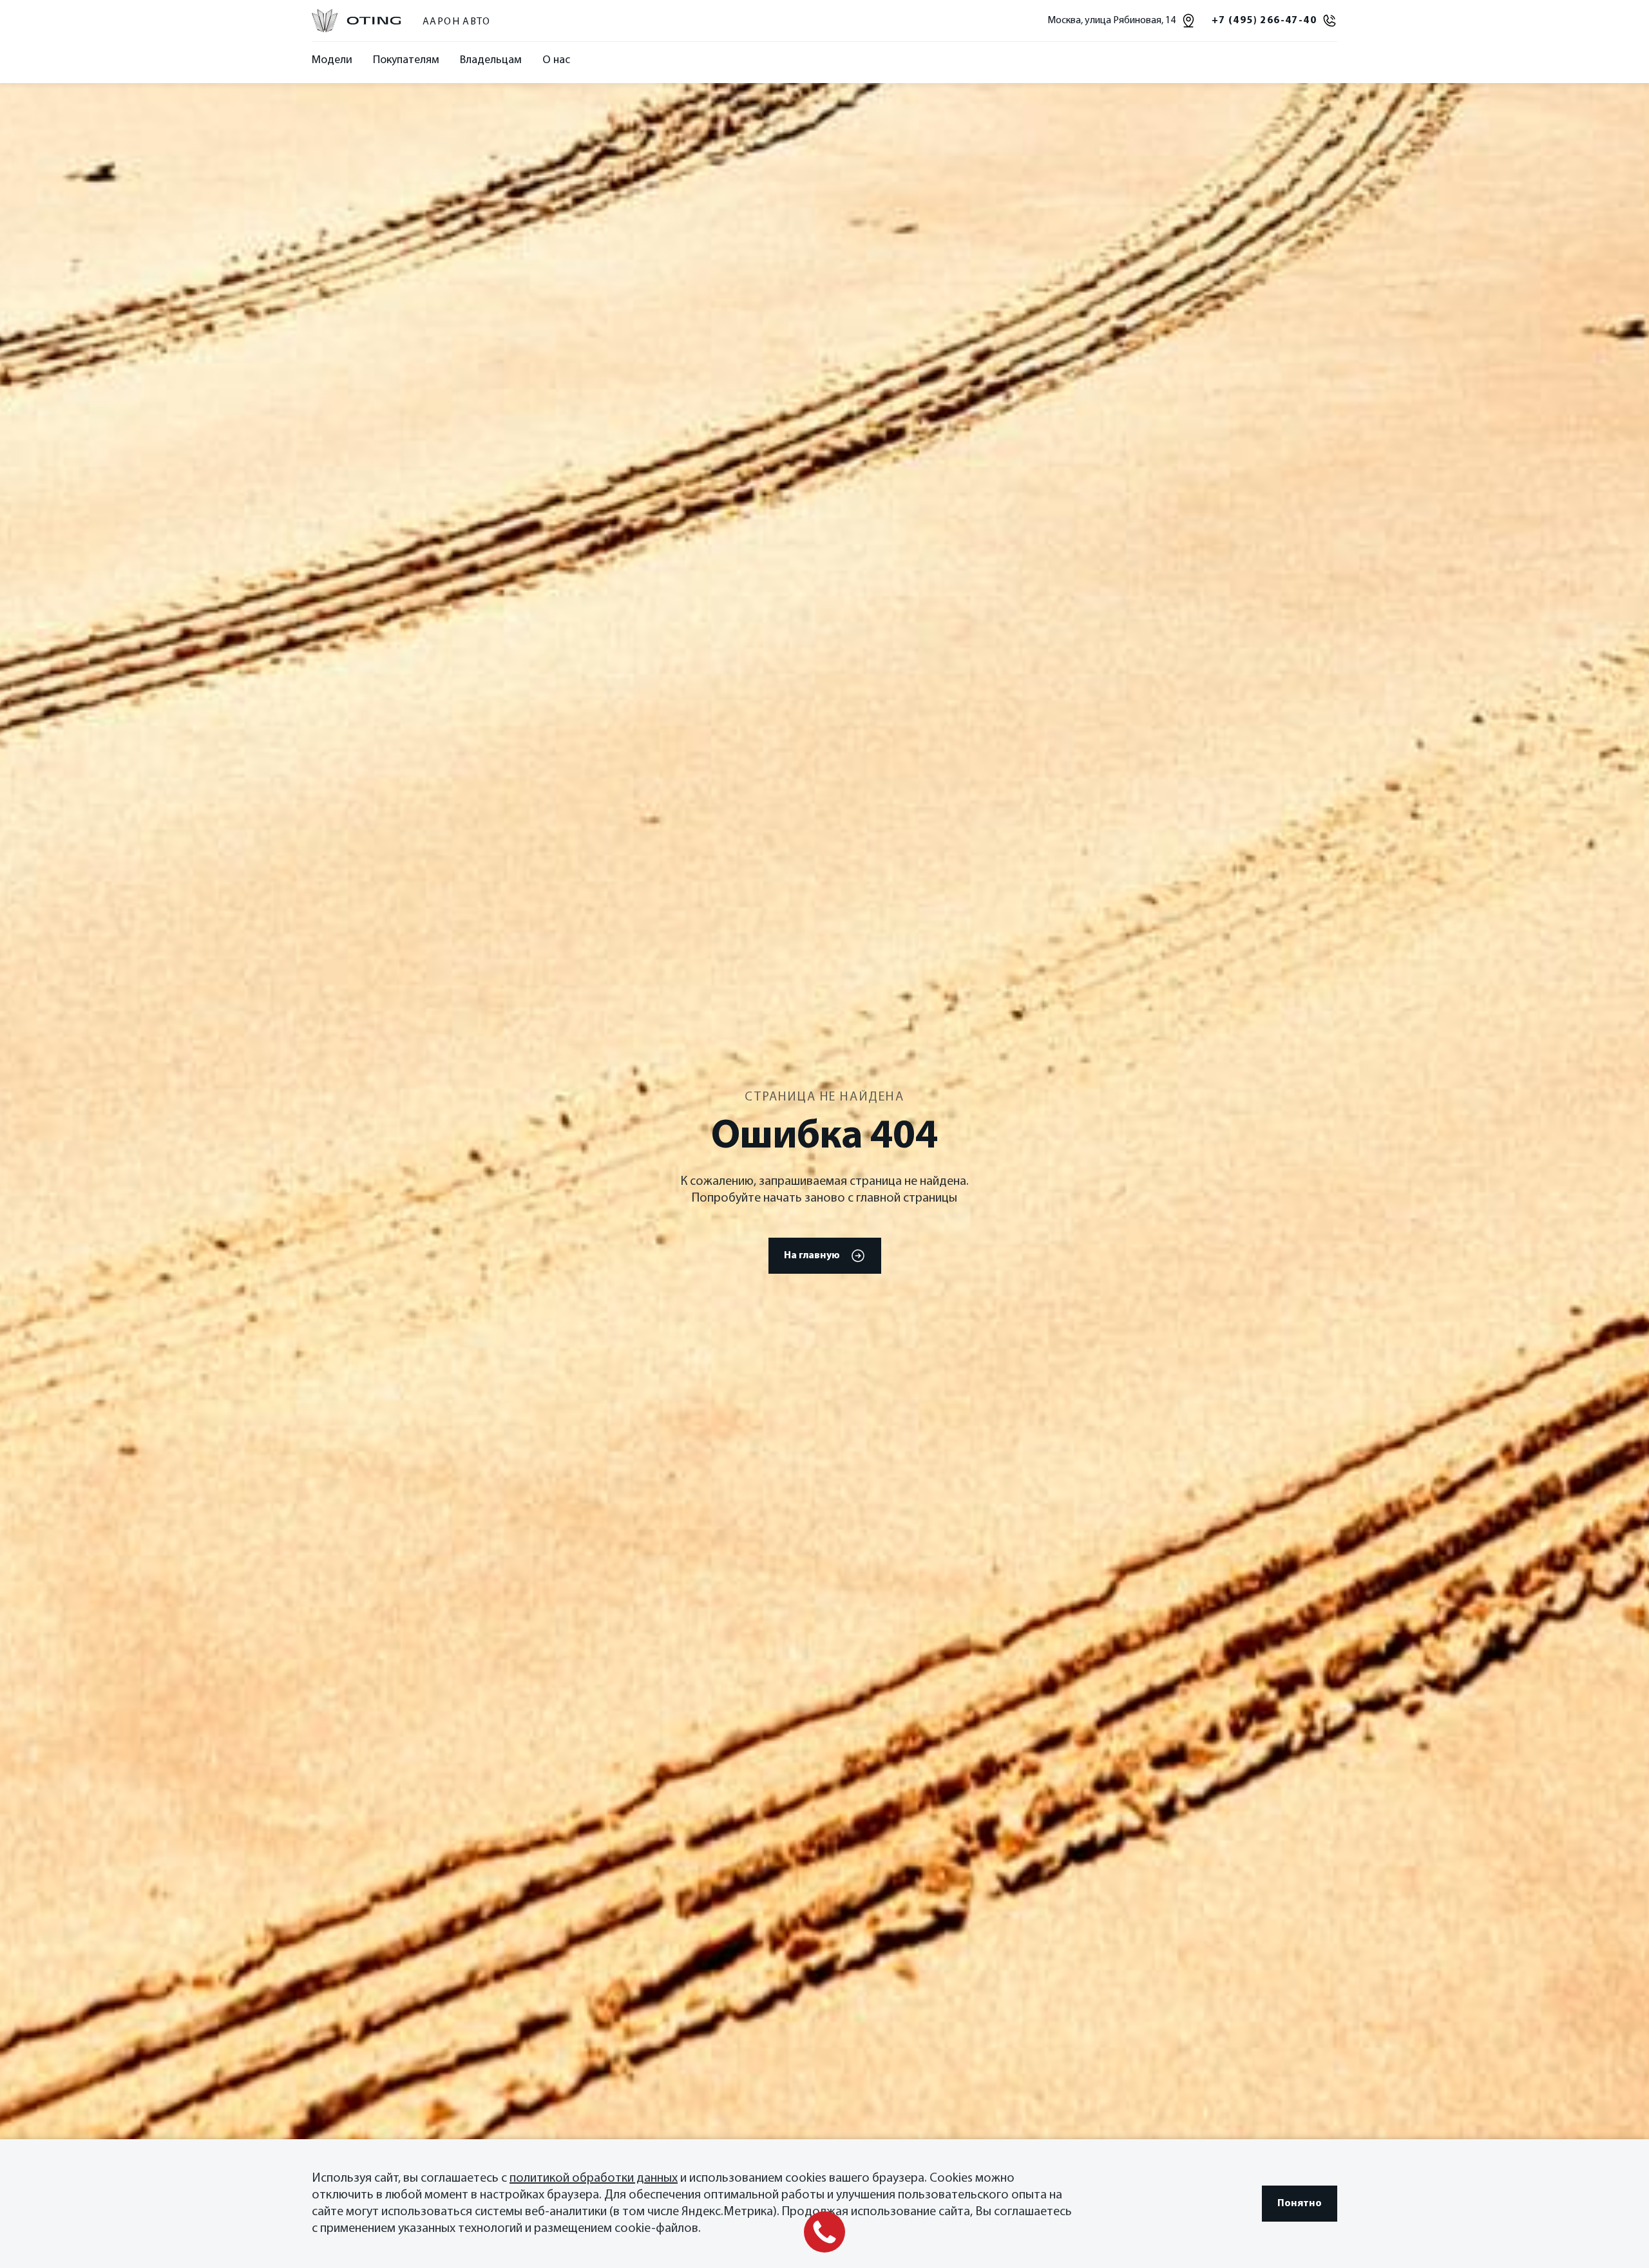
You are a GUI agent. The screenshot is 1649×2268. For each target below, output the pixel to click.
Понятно (1300, 2204)
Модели (332, 61)
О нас (556, 61)
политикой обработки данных (594, 2178)
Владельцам (491, 61)
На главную (812, 1256)
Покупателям (406, 61)
